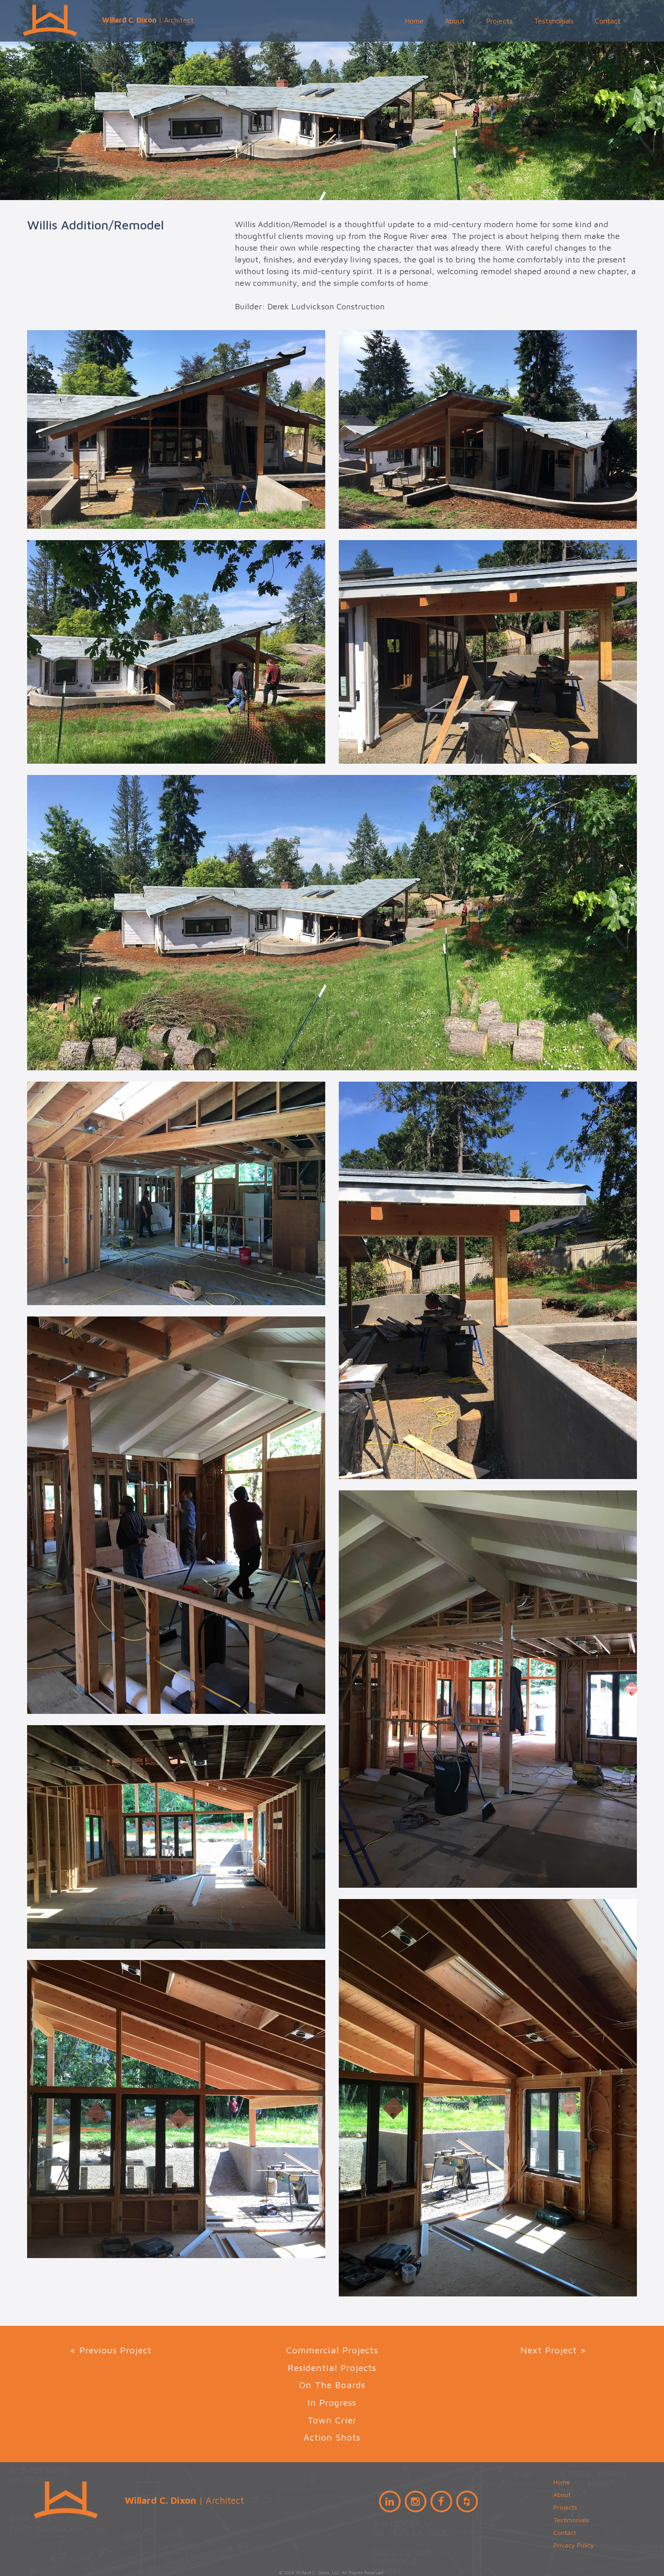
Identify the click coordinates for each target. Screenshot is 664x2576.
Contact (608, 21)
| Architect (148, 20)
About (455, 21)
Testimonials (554, 21)
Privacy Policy (574, 2545)
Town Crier (332, 2420)
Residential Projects (332, 2368)
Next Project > (553, 2350)
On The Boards (332, 2385)
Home (414, 21)
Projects (499, 21)
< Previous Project (111, 2350)
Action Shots (332, 2437)
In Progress (332, 2402)
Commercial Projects (332, 2350)
